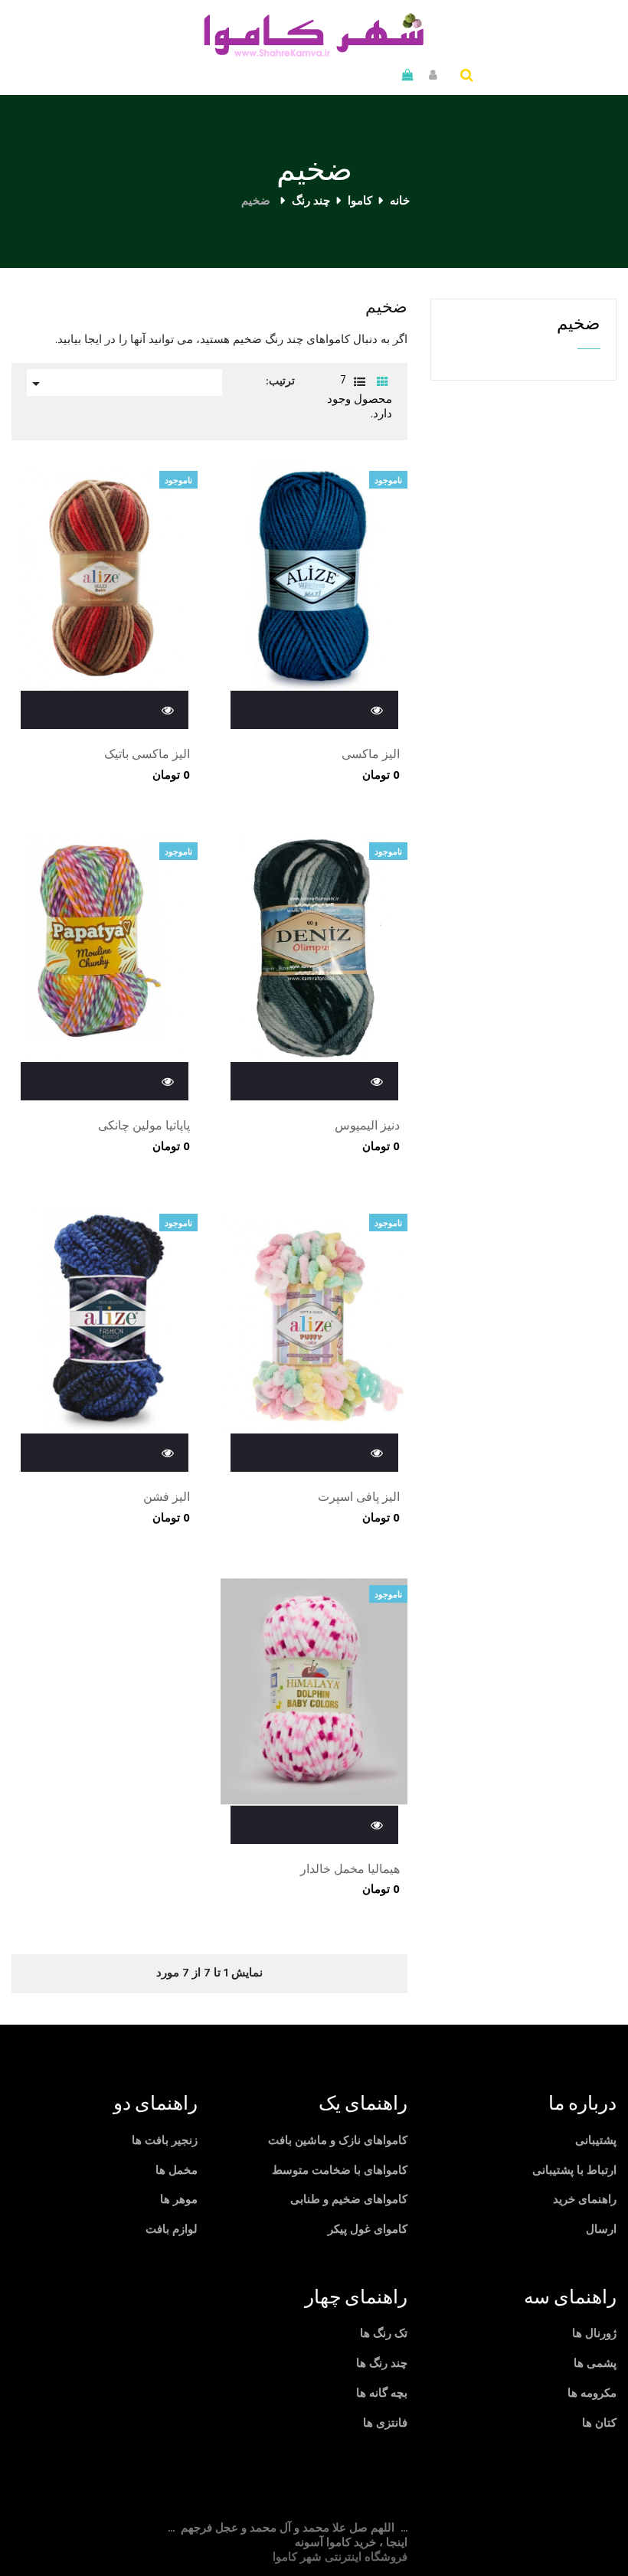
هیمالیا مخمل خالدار (350, 1871)
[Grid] (383, 383)
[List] (360, 383)
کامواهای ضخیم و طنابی (349, 2200)
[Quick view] (377, 709)
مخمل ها (177, 2171)
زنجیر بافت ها (165, 2141)
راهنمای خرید (585, 2200)
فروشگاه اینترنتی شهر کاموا (340, 2558)
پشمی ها (595, 2364)
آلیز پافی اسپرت (358, 1499)
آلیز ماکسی (370, 756)
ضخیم (579, 324)
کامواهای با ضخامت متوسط (340, 2171)
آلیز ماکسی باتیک (147, 756)
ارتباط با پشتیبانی (574, 2171)
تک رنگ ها (384, 2334)
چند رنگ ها (382, 2364)
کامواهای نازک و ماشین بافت (338, 2141)
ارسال (601, 2230)
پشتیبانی (596, 2141)
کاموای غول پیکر (368, 2230)
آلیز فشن (167, 1499)
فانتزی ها (385, 2424)
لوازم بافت (172, 2230)
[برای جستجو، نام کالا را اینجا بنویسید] (467, 77)
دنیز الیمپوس (367, 1127)
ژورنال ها (594, 2334)
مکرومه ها (592, 2394)
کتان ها (599, 2424)
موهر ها (179, 2200)
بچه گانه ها (382, 2394)
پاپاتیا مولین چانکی (144, 1127)
